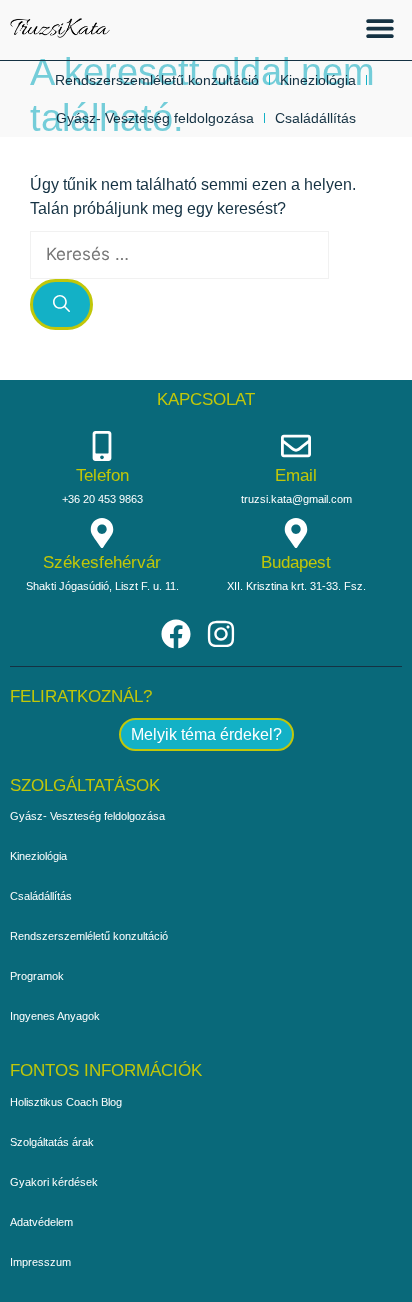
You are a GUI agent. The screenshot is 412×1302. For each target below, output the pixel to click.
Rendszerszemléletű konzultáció (157, 80)
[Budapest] (296, 533)
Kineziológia (318, 80)
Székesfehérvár (102, 562)
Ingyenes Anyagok (55, 1016)
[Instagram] (221, 634)
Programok (37, 976)
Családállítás (315, 118)
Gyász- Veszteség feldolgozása (155, 118)
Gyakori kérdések (54, 1182)
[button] (379, 27)
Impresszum (40, 1262)
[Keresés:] (179, 254)
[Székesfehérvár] (102, 533)
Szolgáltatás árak (52, 1142)
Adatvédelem (41, 1222)
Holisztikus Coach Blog (66, 1102)
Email (296, 475)
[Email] (296, 446)
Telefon (102, 475)
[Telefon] (102, 446)
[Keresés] (61, 305)
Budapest (296, 562)
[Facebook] (176, 634)
